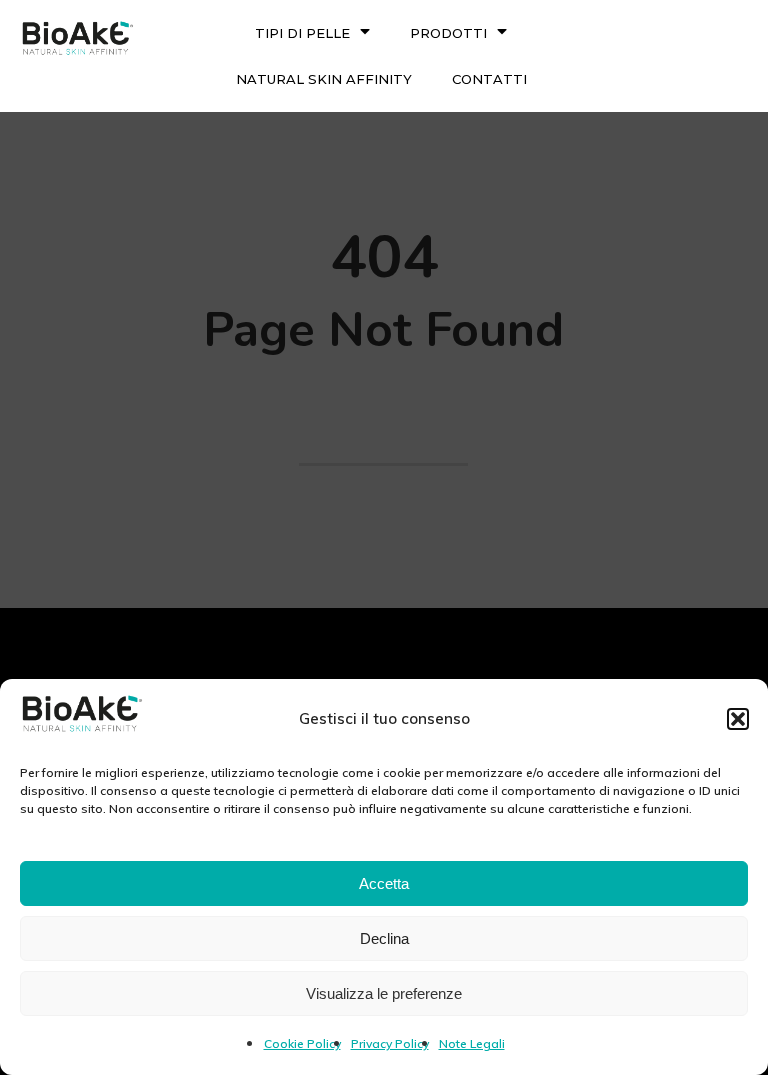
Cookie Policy (302, 1043)
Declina (384, 938)
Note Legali (472, 1043)
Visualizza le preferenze (384, 993)
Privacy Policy (390, 1043)
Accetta (384, 883)
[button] (738, 719)
